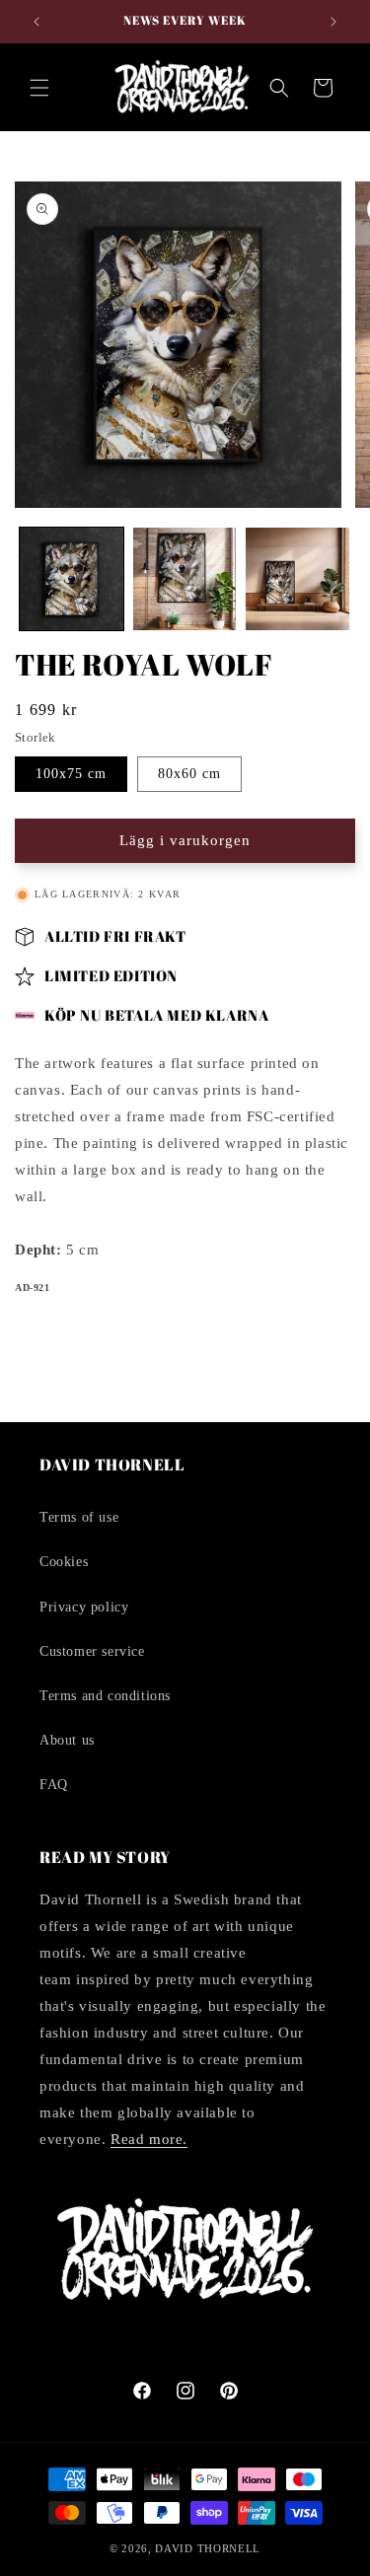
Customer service (92, 1651)
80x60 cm (189, 774)
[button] (39, 88)
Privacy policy (84, 1607)
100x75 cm (71, 774)
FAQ (54, 1785)
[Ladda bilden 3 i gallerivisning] (297, 579)
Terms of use (79, 1517)
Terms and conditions (105, 1696)
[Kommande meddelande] (333, 22)
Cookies (64, 1562)
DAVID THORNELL (208, 2548)
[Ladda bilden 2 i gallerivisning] (185, 579)
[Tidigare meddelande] (37, 22)
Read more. (149, 2139)
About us (67, 1740)
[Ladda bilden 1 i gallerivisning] (72, 579)
